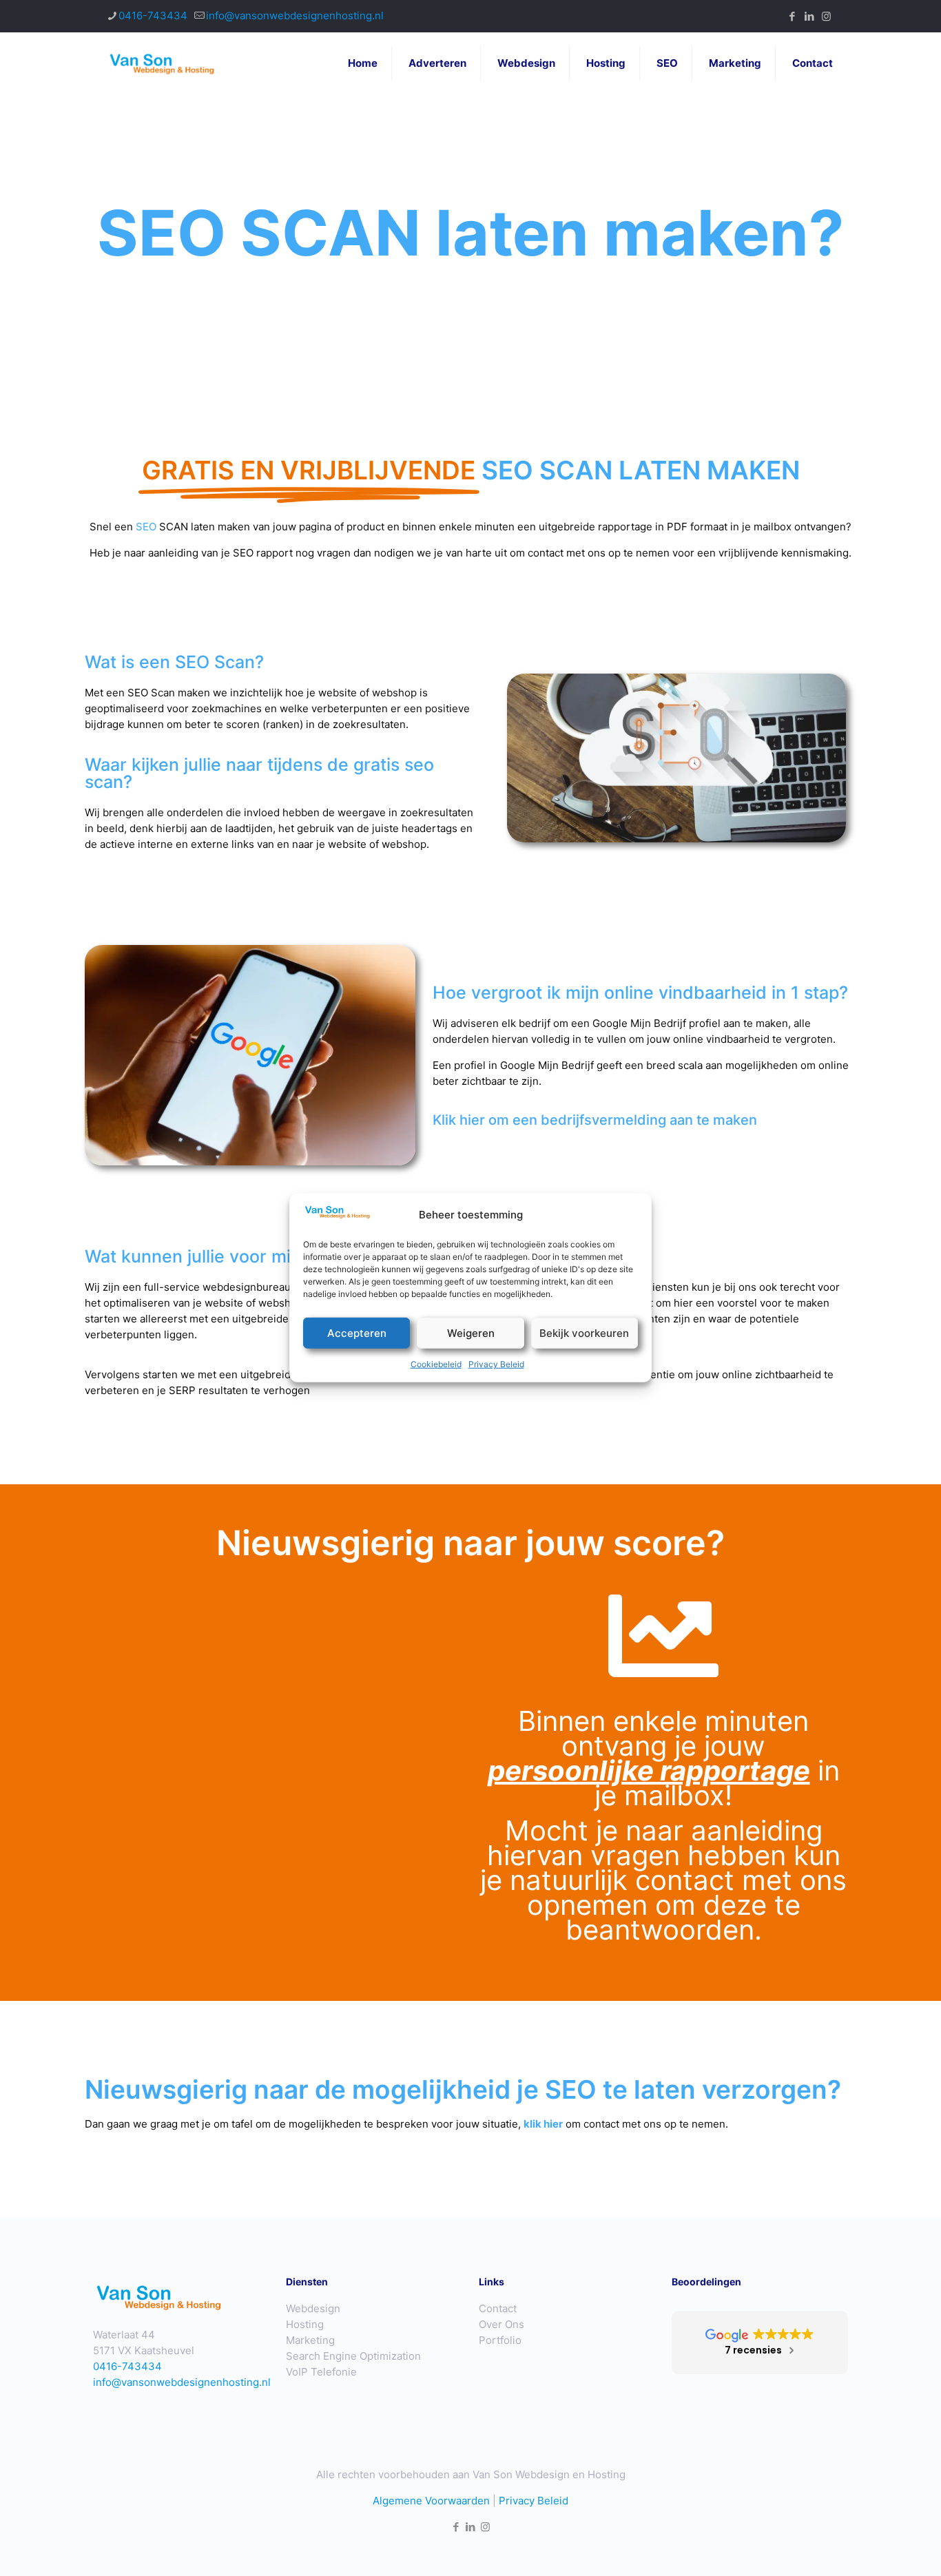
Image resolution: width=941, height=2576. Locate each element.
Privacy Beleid (496, 1364)
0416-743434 (153, 15)
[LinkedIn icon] (809, 16)
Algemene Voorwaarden (431, 2501)
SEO (146, 527)
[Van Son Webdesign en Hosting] (163, 63)
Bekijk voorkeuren (584, 1333)
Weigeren (471, 1333)
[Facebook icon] (792, 16)
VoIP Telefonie (321, 2372)
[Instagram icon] (826, 16)
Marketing (310, 2340)
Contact (498, 2308)
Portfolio (500, 2340)
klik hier (543, 2124)
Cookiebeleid (436, 1364)
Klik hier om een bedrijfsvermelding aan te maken (595, 1120)
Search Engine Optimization (353, 2356)
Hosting (305, 2324)
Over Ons (501, 2324)
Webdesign (313, 2308)
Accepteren (357, 1333)
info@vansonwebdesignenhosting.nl (295, 15)
